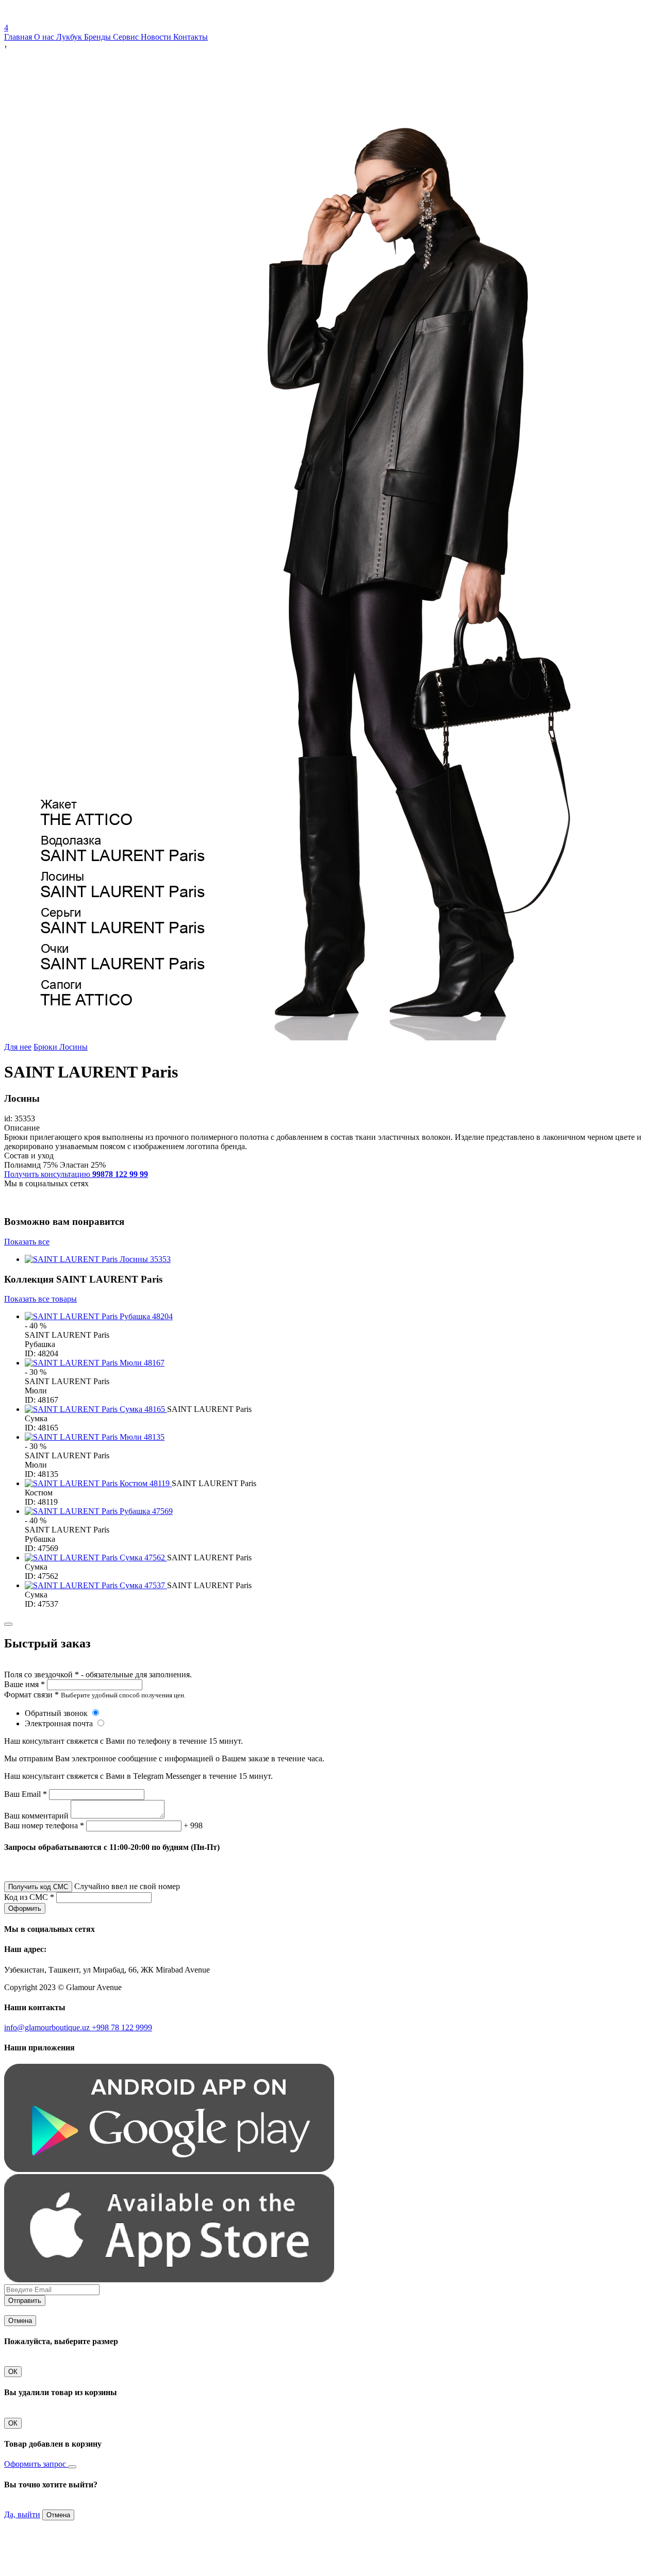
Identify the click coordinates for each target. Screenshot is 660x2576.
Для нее (18, 1047)
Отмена (20, 2321)
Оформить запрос (36, 2464)
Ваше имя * (24, 1684)
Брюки (46, 1047)
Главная (19, 37)
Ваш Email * (26, 1794)
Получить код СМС (38, 1887)
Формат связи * (31, 1695)
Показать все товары (40, 1299)
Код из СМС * (29, 1897)
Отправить (25, 2301)
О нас (45, 37)
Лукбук (70, 37)
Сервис (127, 37)
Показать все (27, 1242)
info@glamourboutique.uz (48, 2027)
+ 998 (193, 1825)
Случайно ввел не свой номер (127, 1886)
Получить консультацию (76, 1174)
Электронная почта (60, 1723)
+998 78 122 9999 (122, 2027)
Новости (157, 37)
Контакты (191, 37)
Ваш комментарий (36, 1816)
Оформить (25, 1908)
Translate (81, 18)
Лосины (73, 1047)
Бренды (98, 37)
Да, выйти (22, 2514)
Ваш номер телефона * (44, 1825)
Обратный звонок (57, 1713)
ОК (13, 2372)
